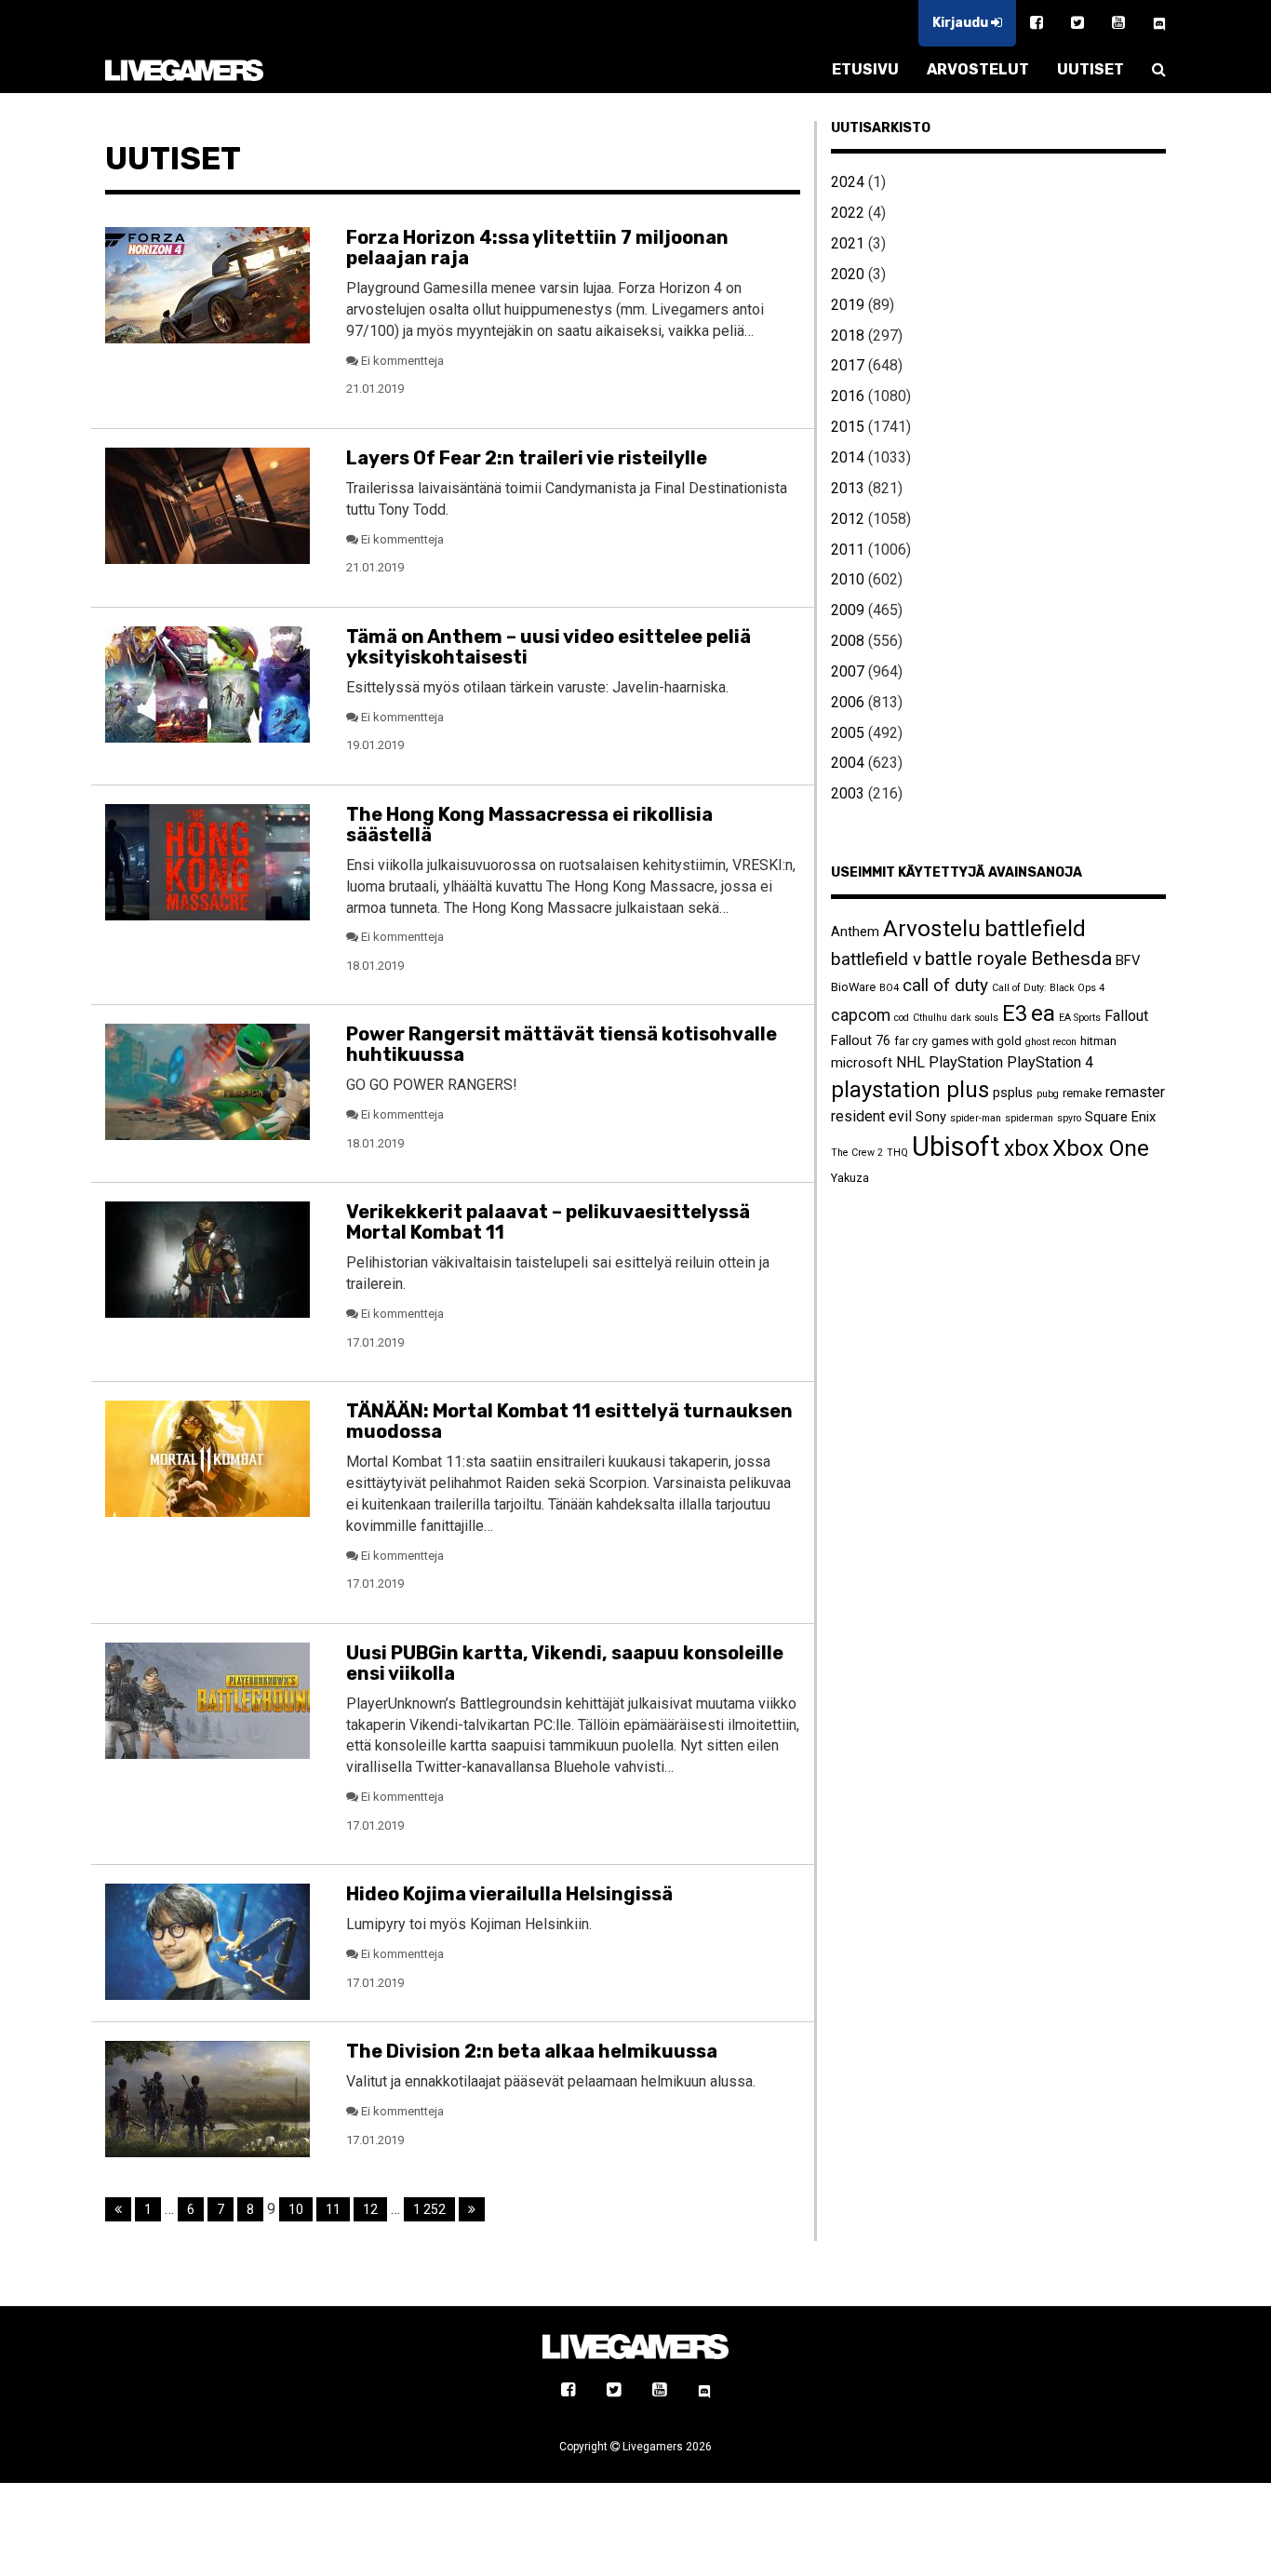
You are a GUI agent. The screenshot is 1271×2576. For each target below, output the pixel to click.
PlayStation (966, 1062)
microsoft (862, 1063)
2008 (848, 641)
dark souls (975, 1018)
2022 (848, 213)
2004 (848, 763)
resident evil (871, 1116)
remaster (1135, 1092)
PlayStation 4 (1050, 1062)
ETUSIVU (865, 69)
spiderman (1029, 1118)
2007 (848, 671)
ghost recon (1051, 1042)
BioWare (853, 987)
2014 (848, 457)
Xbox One (1101, 1148)
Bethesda (1071, 958)
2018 (848, 335)
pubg (1048, 1094)
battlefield (1035, 929)
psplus (1013, 1093)
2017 (848, 365)
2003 (848, 793)
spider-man (976, 1118)
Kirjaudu (962, 23)
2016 (848, 396)
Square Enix (1120, 1117)
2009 (848, 610)
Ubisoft (956, 1147)
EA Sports (1080, 1018)
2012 (848, 519)
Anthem (855, 932)
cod (902, 1018)
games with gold (977, 1041)
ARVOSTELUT (978, 69)
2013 (848, 488)
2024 (848, 182)
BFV (1128, 960)
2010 (848, 579)
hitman (1098, 1041)
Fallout (1126, 1016)
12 (370, 2209)
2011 (848, 550)
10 (296, 2209)
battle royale (976, 959)
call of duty (945, 985)
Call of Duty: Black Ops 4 (1048, 988)
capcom (861, 1015)
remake (1082, 1093)
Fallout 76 (861, 1040)
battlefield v (876, 959)
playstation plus (910, 1090)
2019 (848, 305)
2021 (848, 243)
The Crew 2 (857, 1153)
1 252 (429, 2209)
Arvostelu (932, 928)
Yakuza (850, 1178)
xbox (1026, 1149)
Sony (931, 1117)
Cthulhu (930, 1018)
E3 (1015, 1013)
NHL (910, 1062)
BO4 (889, 988)
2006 (848, 702)
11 (333, 2209)
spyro (1069, 1118)
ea (1043, 1013)
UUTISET (1090, 69)
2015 (848, 427)
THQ (897, 1153)
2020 (848, 274)
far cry (911, 1041)
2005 (848, 733)
